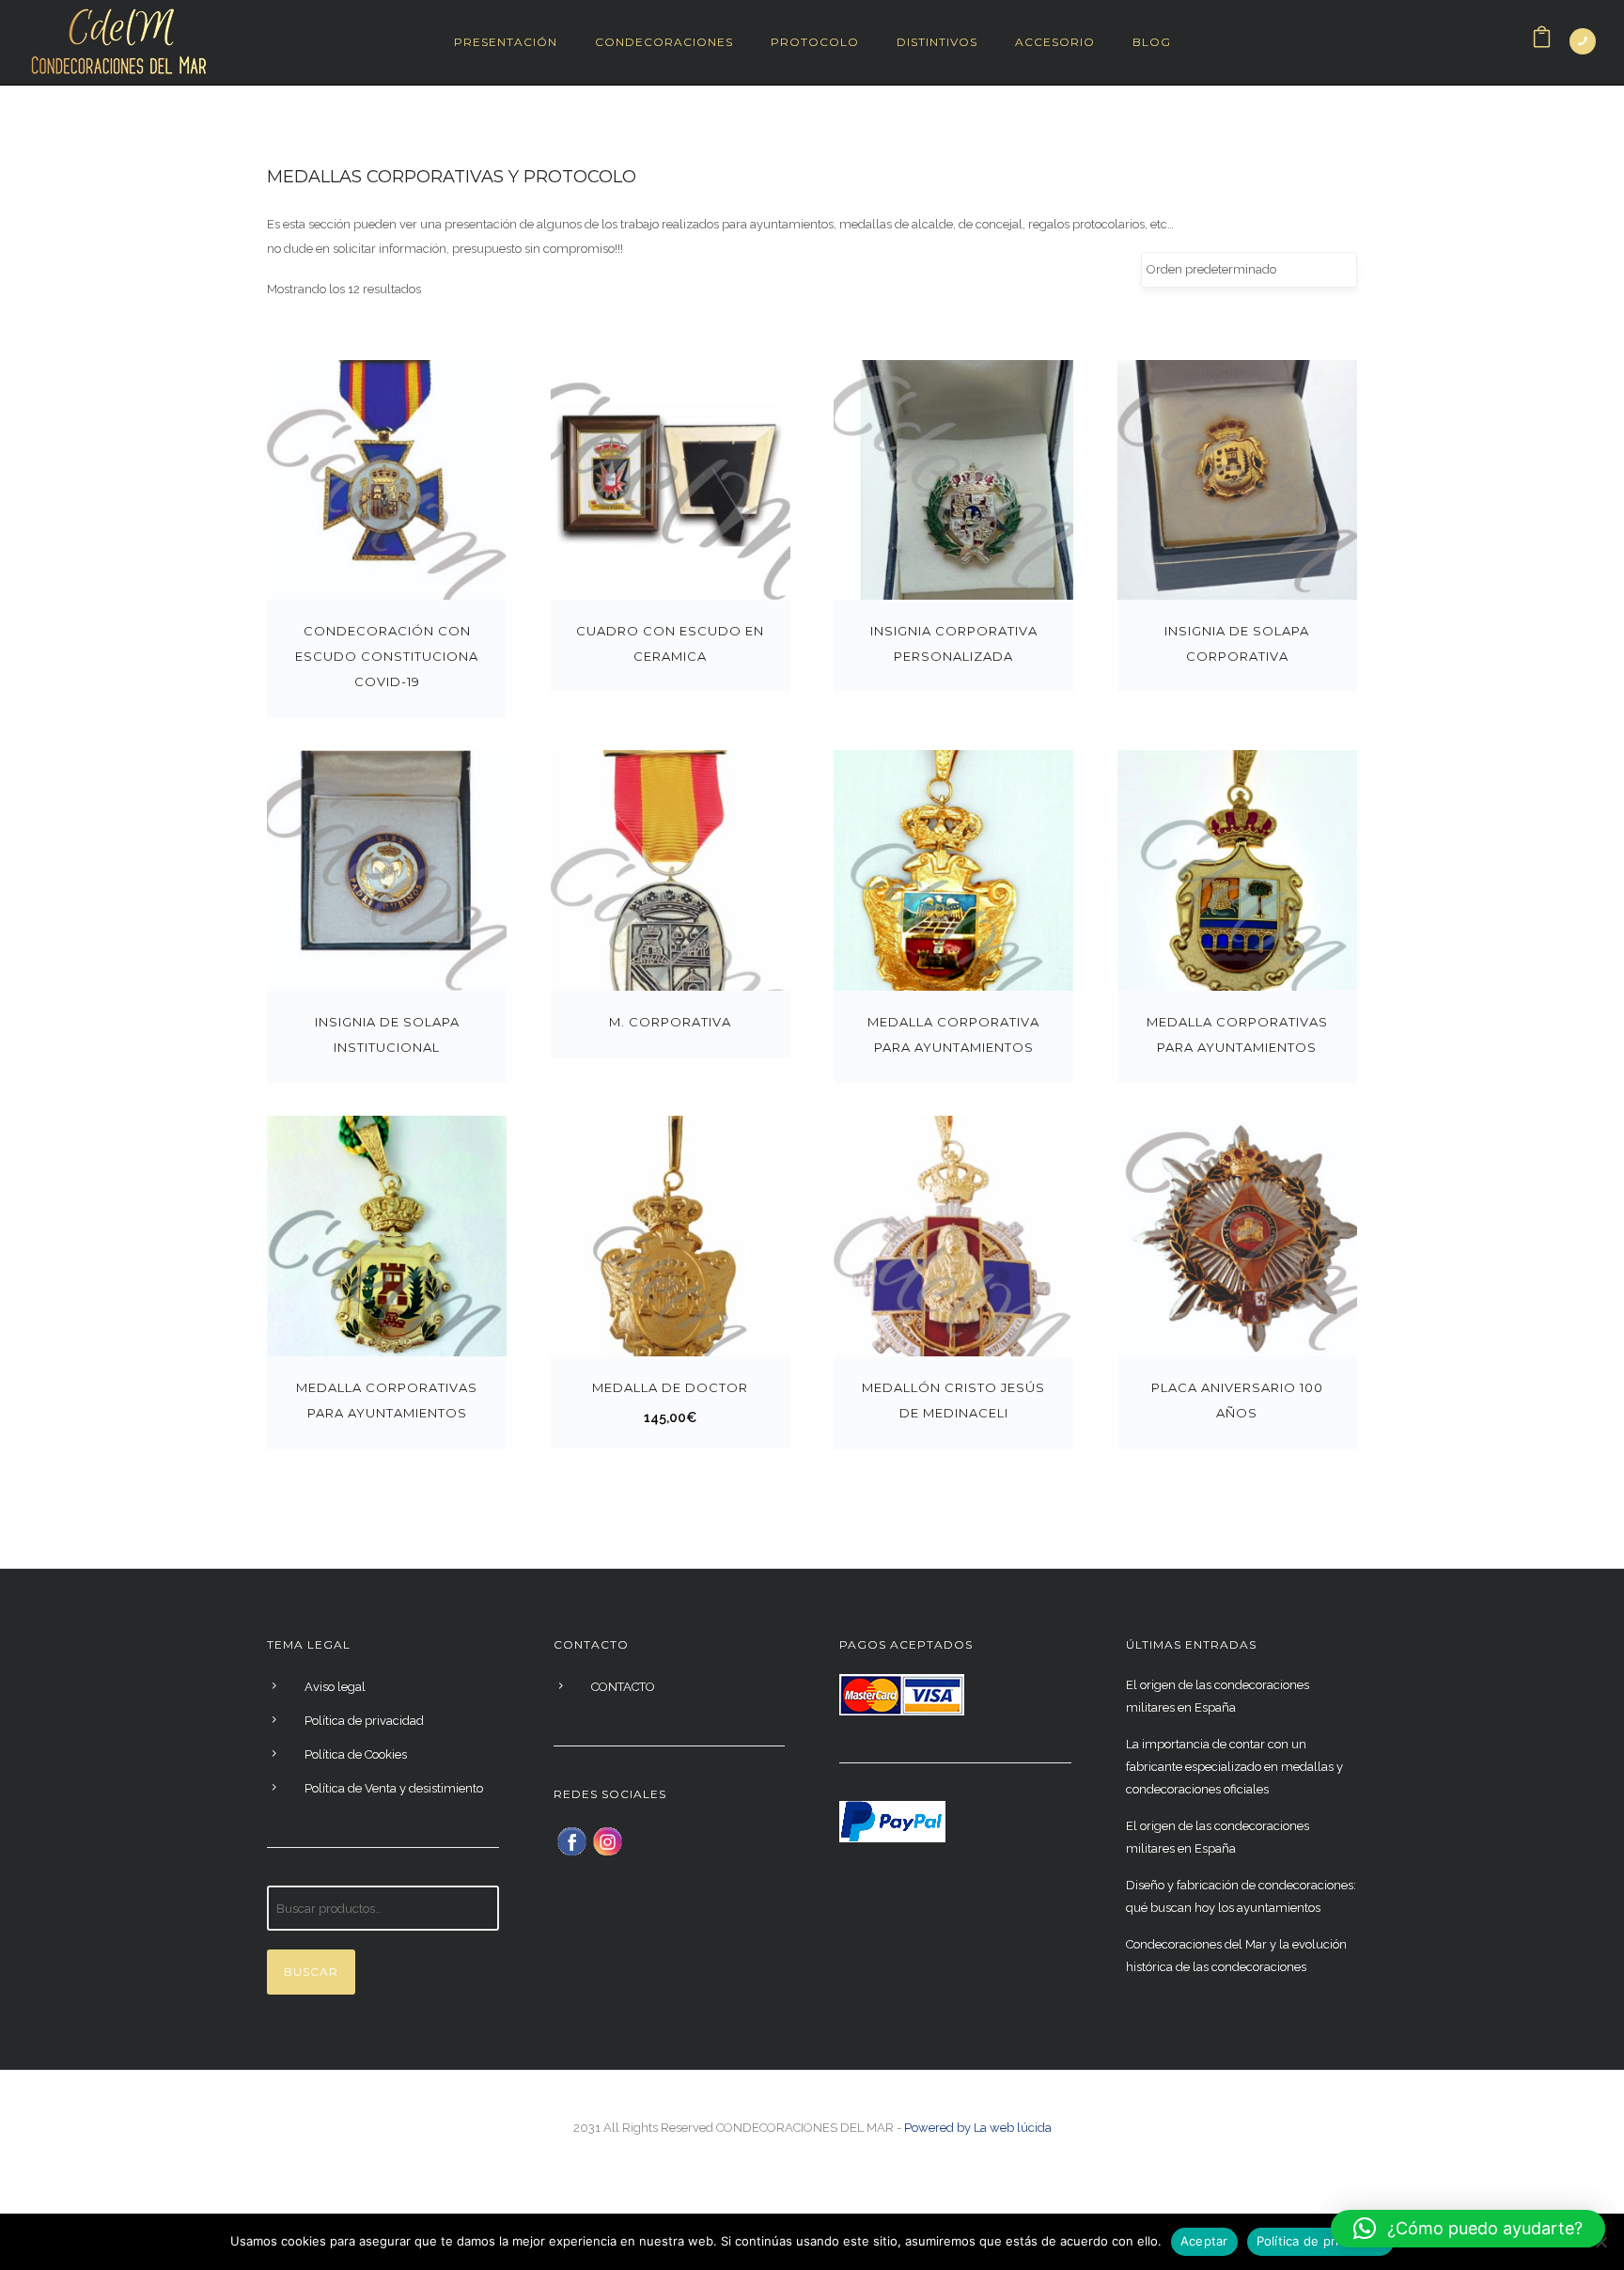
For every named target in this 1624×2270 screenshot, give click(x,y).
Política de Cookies (356, 1754)
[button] (1468, 2229)
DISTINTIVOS (937, 42)
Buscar (311, 1972)
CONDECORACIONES (664, 42)
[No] (1601, 2242)
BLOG (1152, 42)
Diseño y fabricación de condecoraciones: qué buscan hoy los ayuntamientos (1241, 1896)
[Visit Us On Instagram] (607, 1840)
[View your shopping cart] (1542, 42)
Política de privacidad (364, 1721)
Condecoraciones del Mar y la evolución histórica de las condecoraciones (1236, 1956)
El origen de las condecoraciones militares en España (1218, 1696)
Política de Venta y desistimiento (394, 1788)
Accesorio (1055, 42)
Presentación (506, 42)
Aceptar (1204, 2241)
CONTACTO (623, 1687)
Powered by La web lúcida (978, 2128)
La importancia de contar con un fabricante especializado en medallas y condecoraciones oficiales (1234, 1767)
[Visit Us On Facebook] (571, 1840)
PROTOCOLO (815, 42)
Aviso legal (335, 1687)
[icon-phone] (1583, 41)
